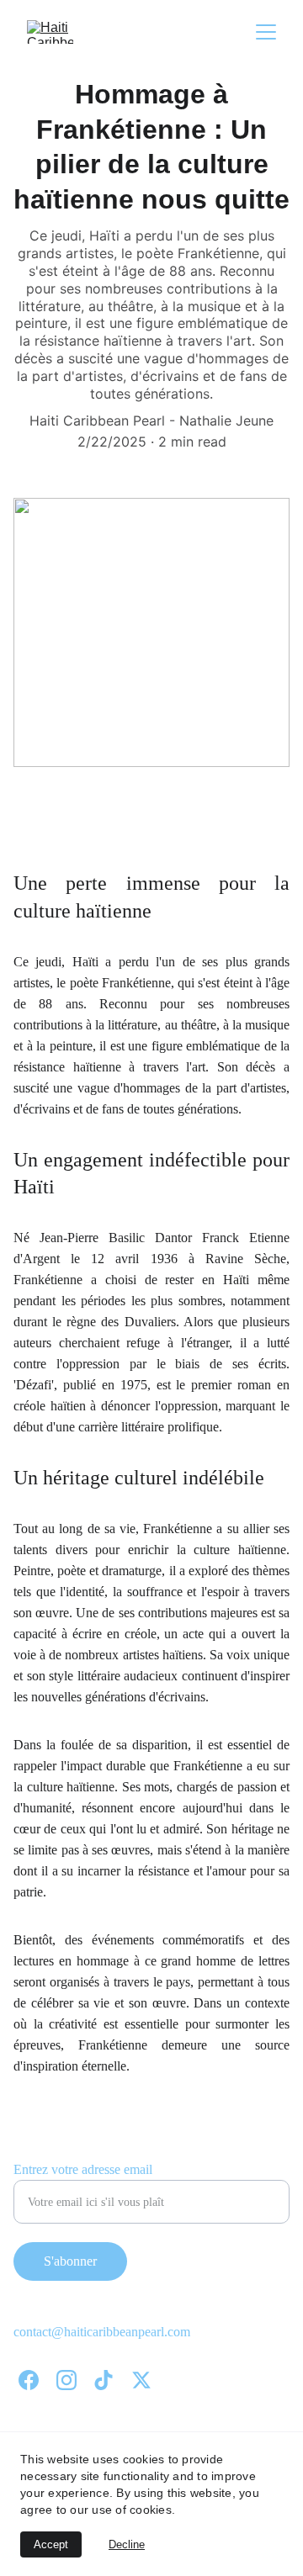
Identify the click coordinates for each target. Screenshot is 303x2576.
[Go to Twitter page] (141, 2380)
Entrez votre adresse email (83, 2169)
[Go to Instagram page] (66, 2380)
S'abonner (70, 2261)
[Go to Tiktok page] (104, 2380)
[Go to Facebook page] (29, 2380)
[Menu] (266, 32)
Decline (127, 2544)
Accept (51, 2544)
